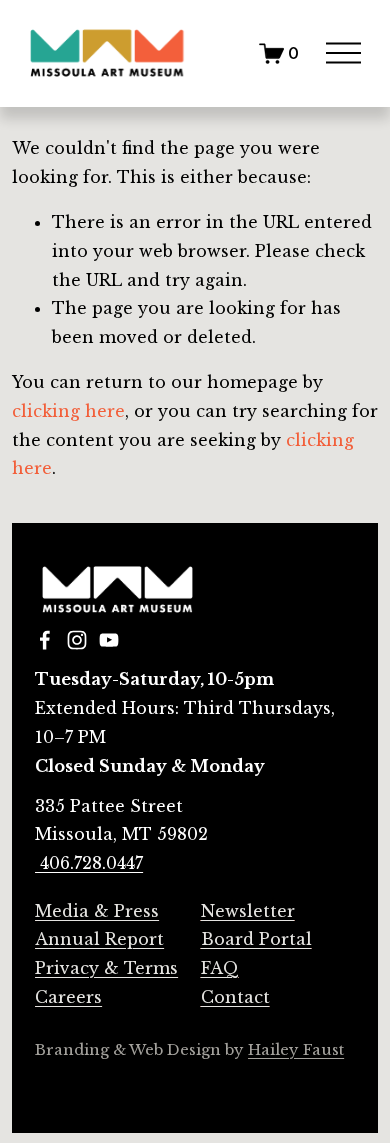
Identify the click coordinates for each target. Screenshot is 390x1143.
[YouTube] (109, 640)
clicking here (68, 411)
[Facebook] (45, 640)
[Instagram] (77, 640)
